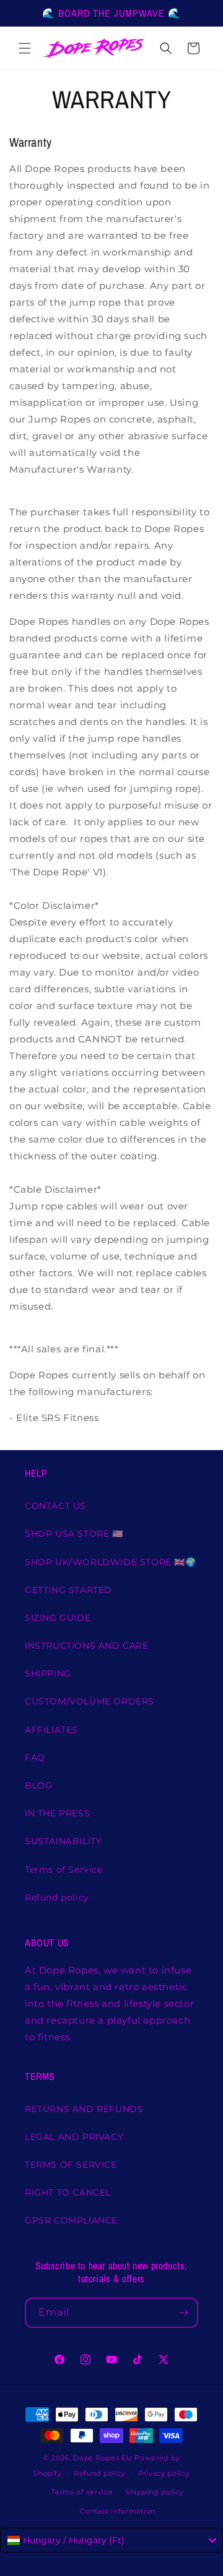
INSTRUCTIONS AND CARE (87, 1646)
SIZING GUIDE (58, 1618)
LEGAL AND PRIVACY (74, 2137)
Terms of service (82, 2492)
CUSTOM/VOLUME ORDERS (90, 1701)
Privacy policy (164, 2473)
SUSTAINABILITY (63, 1841)
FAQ (35, 1758)
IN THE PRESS (57, 1813)
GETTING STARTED (68, 1590)
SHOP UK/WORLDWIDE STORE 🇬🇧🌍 (111, 1562)
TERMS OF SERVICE (71, 2165)
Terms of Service (64, 1870)
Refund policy (57, 1897)
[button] (25, 48)
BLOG (38, 1785)
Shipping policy (155, 2492)
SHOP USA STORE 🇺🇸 (74, 1534)
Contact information (118, 2511)
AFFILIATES (51, 1730)
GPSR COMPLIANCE (71, 2220)
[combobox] (111, 2540)
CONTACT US (55, 1506)
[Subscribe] (183, 2313)
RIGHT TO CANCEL (68, 2192)
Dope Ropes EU (103, 2458)
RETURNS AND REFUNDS (84, 2109)
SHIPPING (48, 1673)
